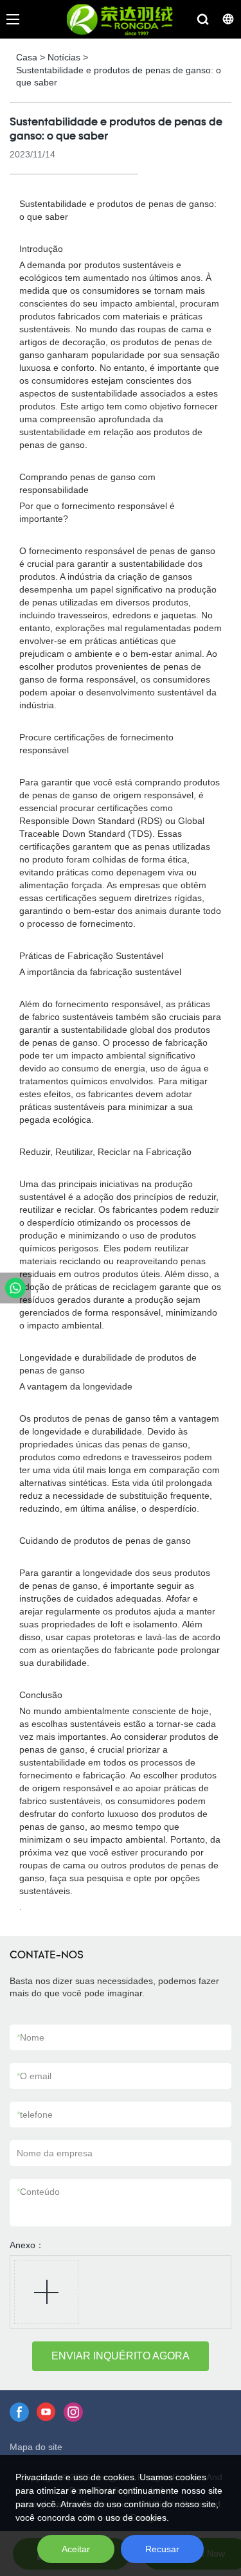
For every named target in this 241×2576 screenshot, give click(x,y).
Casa (27, 57)
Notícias (64, 57)
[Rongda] (15, 1288)
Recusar (162, 2549)
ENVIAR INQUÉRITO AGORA (121, 2356)
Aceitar (76, 2549)
